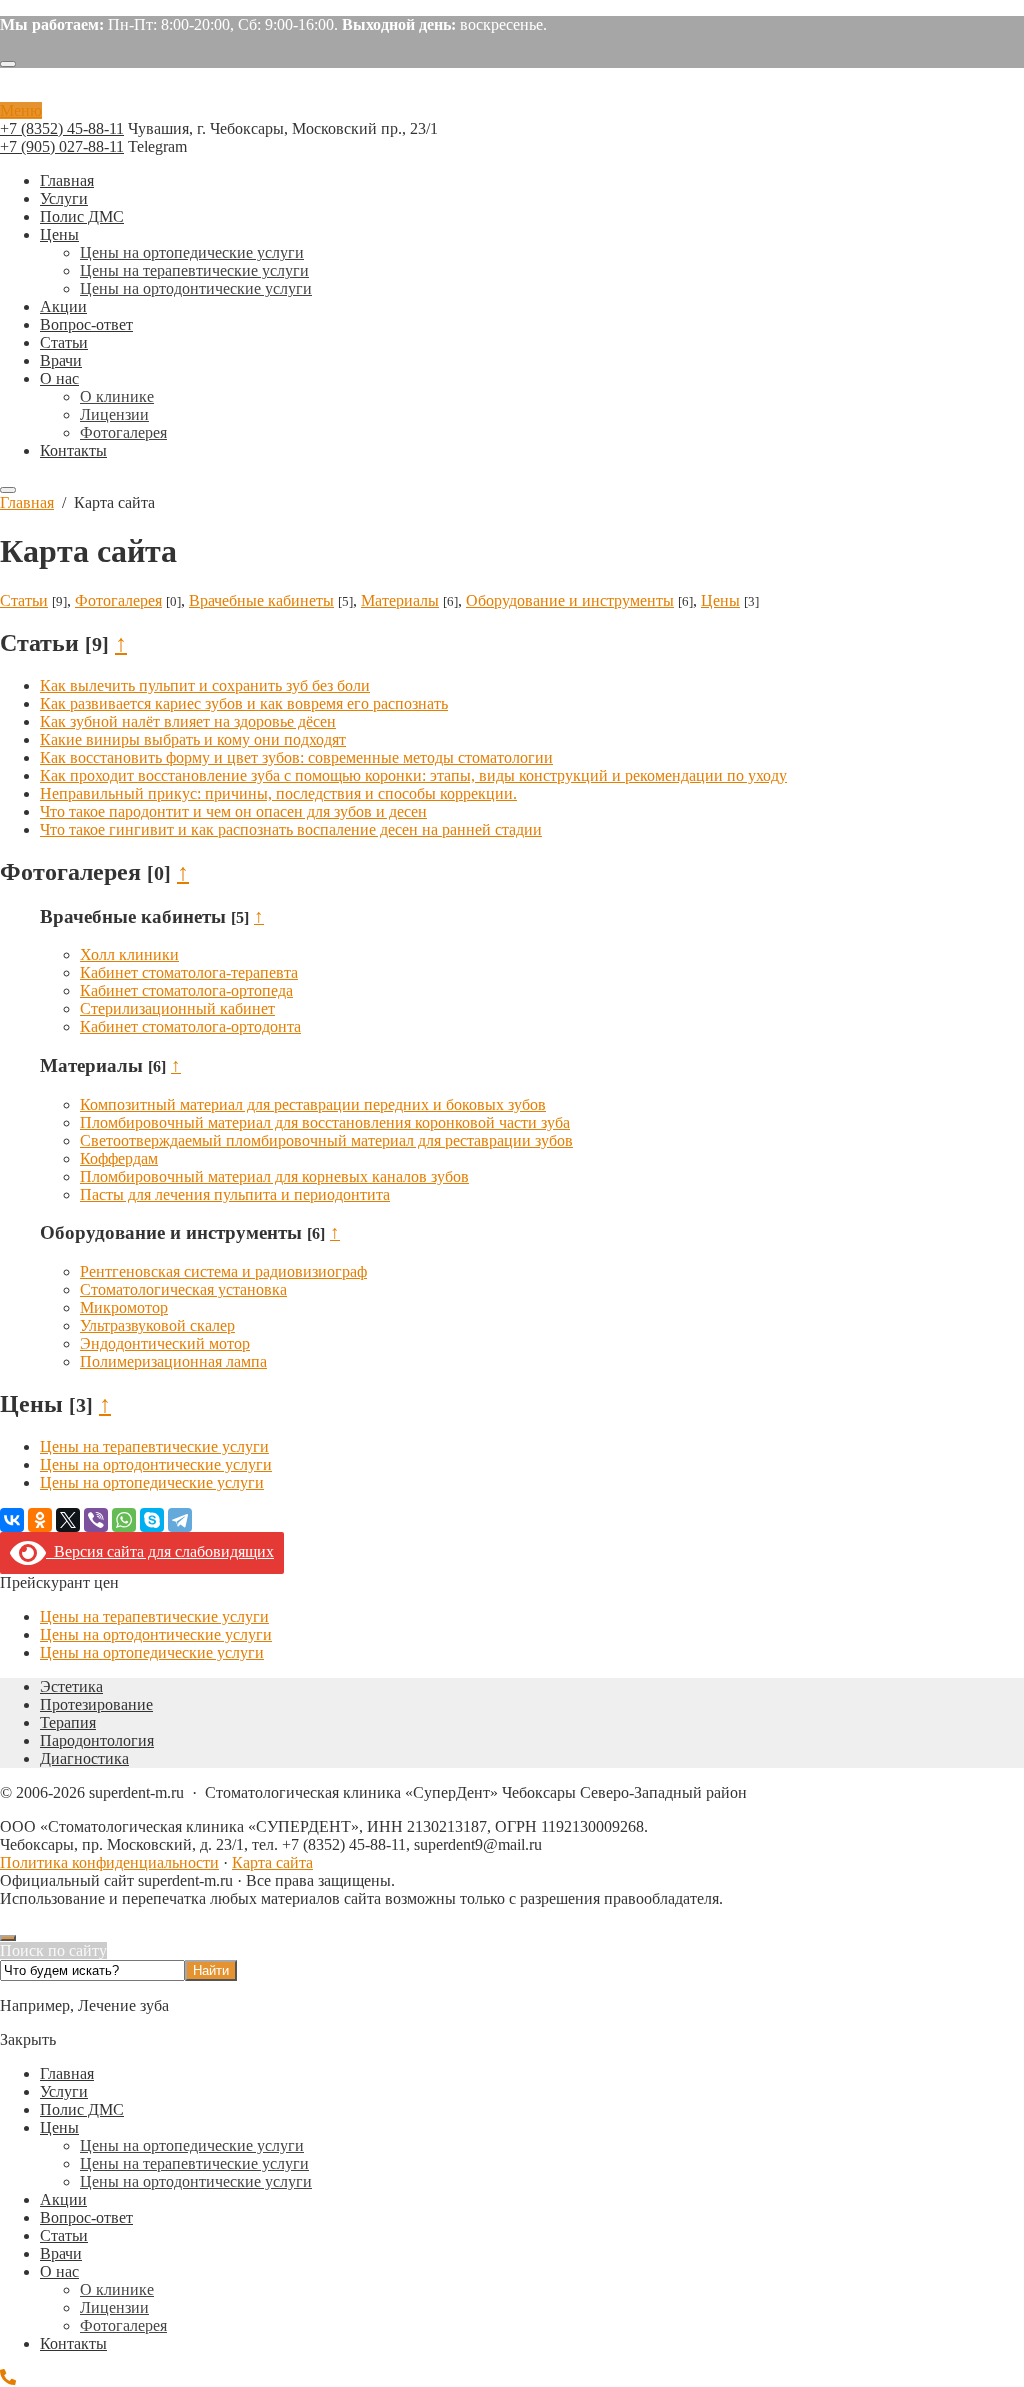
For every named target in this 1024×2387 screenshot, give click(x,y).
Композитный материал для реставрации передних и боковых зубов (313, 1104)
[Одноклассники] (40, 1520)
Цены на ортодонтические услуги (156, 1464)
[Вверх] (8, 1938)
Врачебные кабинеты (261, 600)
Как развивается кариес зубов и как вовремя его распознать (244, 703)
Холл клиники (129, 954)
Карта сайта (272, 1862)
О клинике (117, 2289)
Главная (67, 2073)
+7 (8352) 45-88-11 (62, 128)
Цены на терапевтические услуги (154, 1446)
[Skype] (152, 1520)
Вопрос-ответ (86, 2217)
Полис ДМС (82, 2109)
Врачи (61, 2253)
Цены (720, 600)
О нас (59, 2271)
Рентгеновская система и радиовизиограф (223, 1271)
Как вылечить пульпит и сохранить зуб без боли (205, 685)
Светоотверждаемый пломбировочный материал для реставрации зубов (326, 1140)
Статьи (24, 600)
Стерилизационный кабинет (177, 1008)
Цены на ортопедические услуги (152, 1482)
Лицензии (114, 2307)
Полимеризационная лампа (173, 1361)
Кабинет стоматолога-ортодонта (190, 1026)
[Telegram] (180, 1520)
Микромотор (124, 1307)
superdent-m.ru (512, 93)
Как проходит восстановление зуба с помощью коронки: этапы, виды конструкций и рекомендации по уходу (413, 775)
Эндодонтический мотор (165, 1343)
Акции (63, 2199)
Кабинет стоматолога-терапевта (189, 972)
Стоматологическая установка (183, 1289)
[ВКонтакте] (12, 1520)
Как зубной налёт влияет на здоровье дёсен (188, 721)
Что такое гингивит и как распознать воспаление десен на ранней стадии (291, 829)
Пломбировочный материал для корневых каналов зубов (274, 1176)
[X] (68, 1520)
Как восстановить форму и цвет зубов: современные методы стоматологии (296, 757)
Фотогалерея (118, 600)
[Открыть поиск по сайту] (8, 64)
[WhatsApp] (124, 1520)
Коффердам (119, 1158)
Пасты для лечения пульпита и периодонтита (235, 1194)
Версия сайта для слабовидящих (160, 1551)
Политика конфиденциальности (109, 1862)
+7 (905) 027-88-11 (62, 146)
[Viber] (96, 1520)
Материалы (400, 600)
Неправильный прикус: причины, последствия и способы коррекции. (278, 793)
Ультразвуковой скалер (157, 1325)
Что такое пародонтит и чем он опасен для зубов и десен (233, 811)
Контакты (73, 2343)
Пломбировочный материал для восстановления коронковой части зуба (325, 1122)
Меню (21, 110)
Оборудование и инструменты (570, 600)
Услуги (64, 2091)
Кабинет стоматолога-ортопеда (186, 990)
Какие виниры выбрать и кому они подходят (193, 739)
